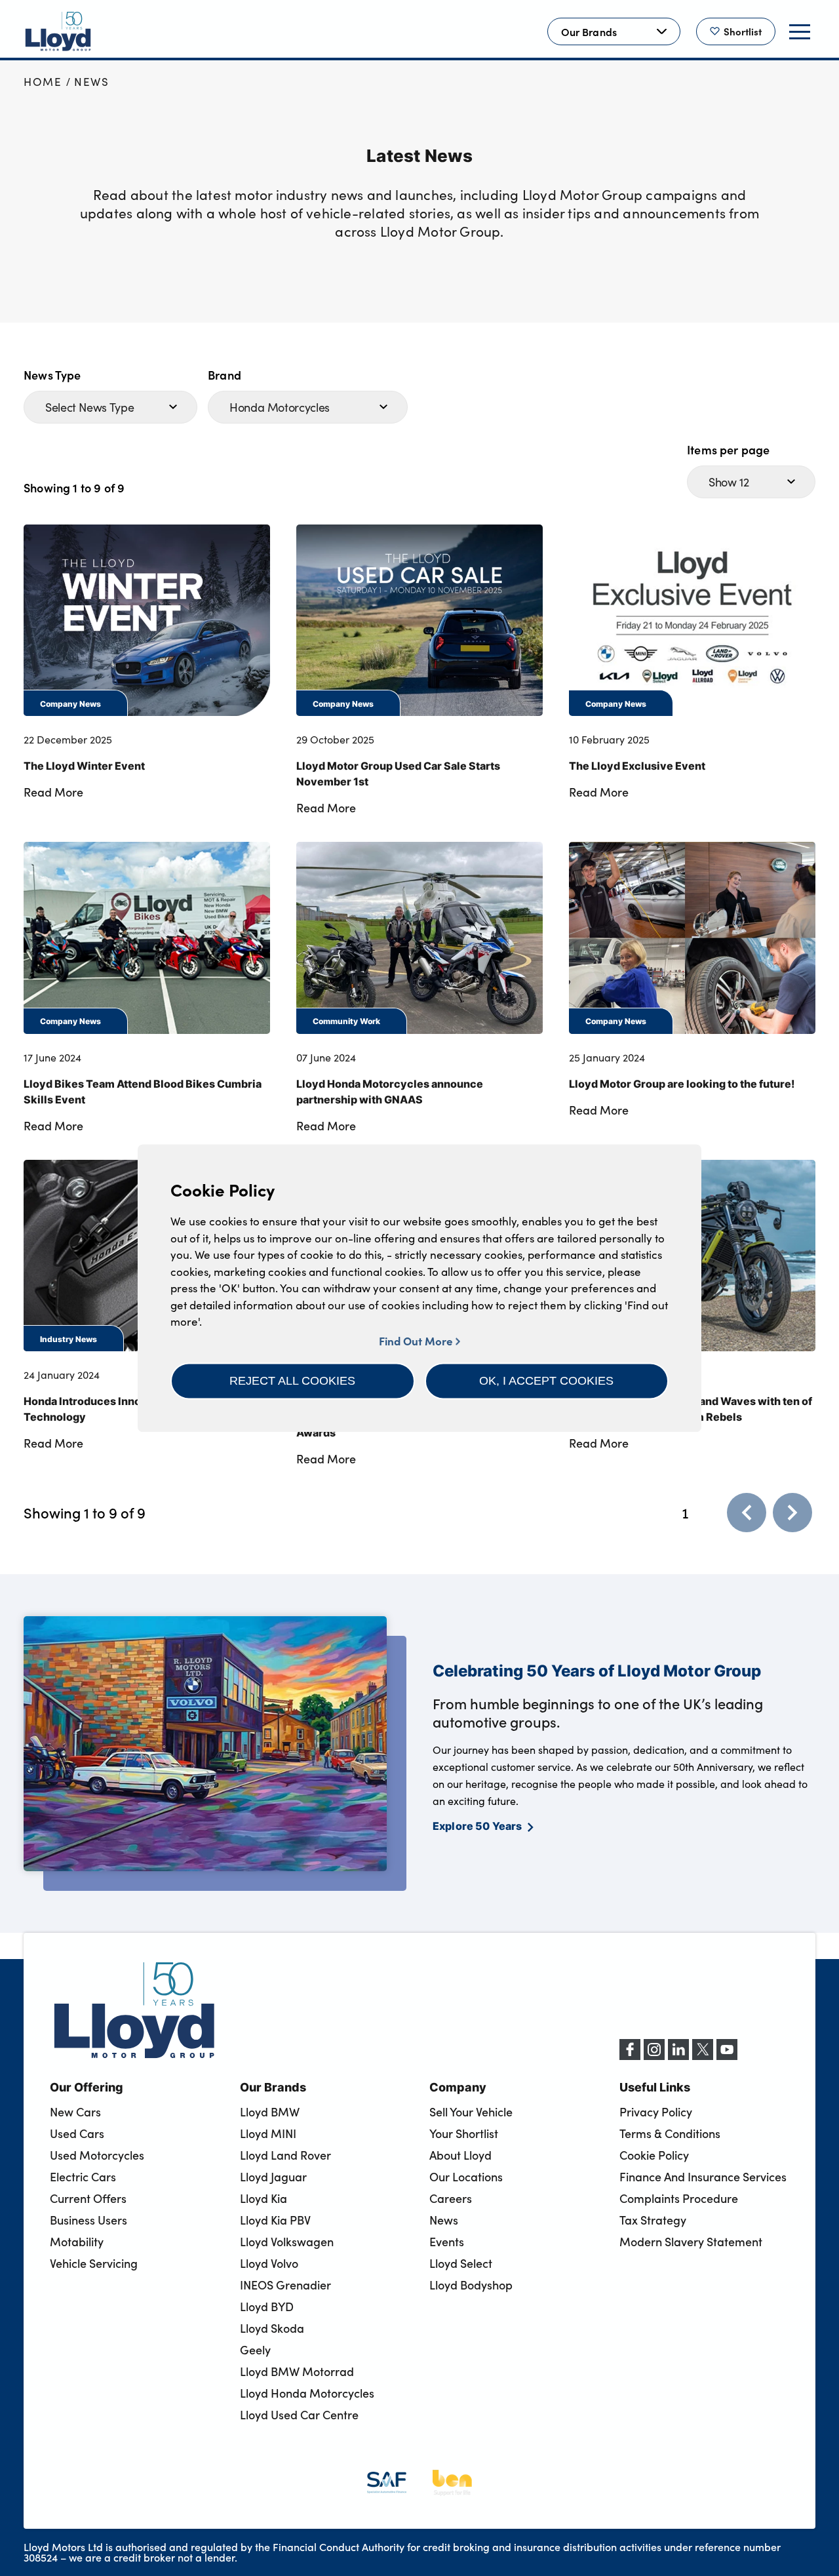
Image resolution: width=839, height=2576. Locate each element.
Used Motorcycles (97, 2155)
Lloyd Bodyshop (471, 2285)
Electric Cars (83, 2177)
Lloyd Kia (263, 2198)
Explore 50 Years (478, 1825)
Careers (451, 2198)
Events (447, 2242)
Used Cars (77, 2133)
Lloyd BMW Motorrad (297, 2371)
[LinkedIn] (678, 2056)
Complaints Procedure (679, 2198)
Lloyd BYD (267, 2307)
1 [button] (685, 1513)
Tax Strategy (653, 2220)
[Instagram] (654, 2056)
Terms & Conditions (670, 2133)
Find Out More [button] (417, 1340)
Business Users (88, 2220)
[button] (293, 1381)
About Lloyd (460, 2155)
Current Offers (88, 2198)
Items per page (729, 449)
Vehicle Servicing (94, 2263)
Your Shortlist (464, 2133)
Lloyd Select (461, 2263)
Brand (224, 375)
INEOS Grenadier (285, 2285)
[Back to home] (58, 31)
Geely (255, 2350)
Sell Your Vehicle (471, 2112)
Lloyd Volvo (269, 2263)
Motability (77, 2242)
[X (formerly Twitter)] (703, 2056)
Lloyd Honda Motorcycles (307, 2393)
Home (43, 82)
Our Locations (466, 2177)
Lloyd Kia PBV (275, 2220)
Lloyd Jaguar (273, 2177)
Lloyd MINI (268, 2133)
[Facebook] (630, 2056)
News (92, 82)
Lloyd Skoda (272, 2328)
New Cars (75, 2112)
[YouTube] (727, 2056)
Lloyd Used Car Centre (299, 2415)
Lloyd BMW (270, 2112)
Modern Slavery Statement (691, 2242)
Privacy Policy (656, 2112)
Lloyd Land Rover (285, 2155)
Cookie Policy (654, 2155)
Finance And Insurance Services (703, 2177)
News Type (52, 375)
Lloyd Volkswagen (287, 2242)
